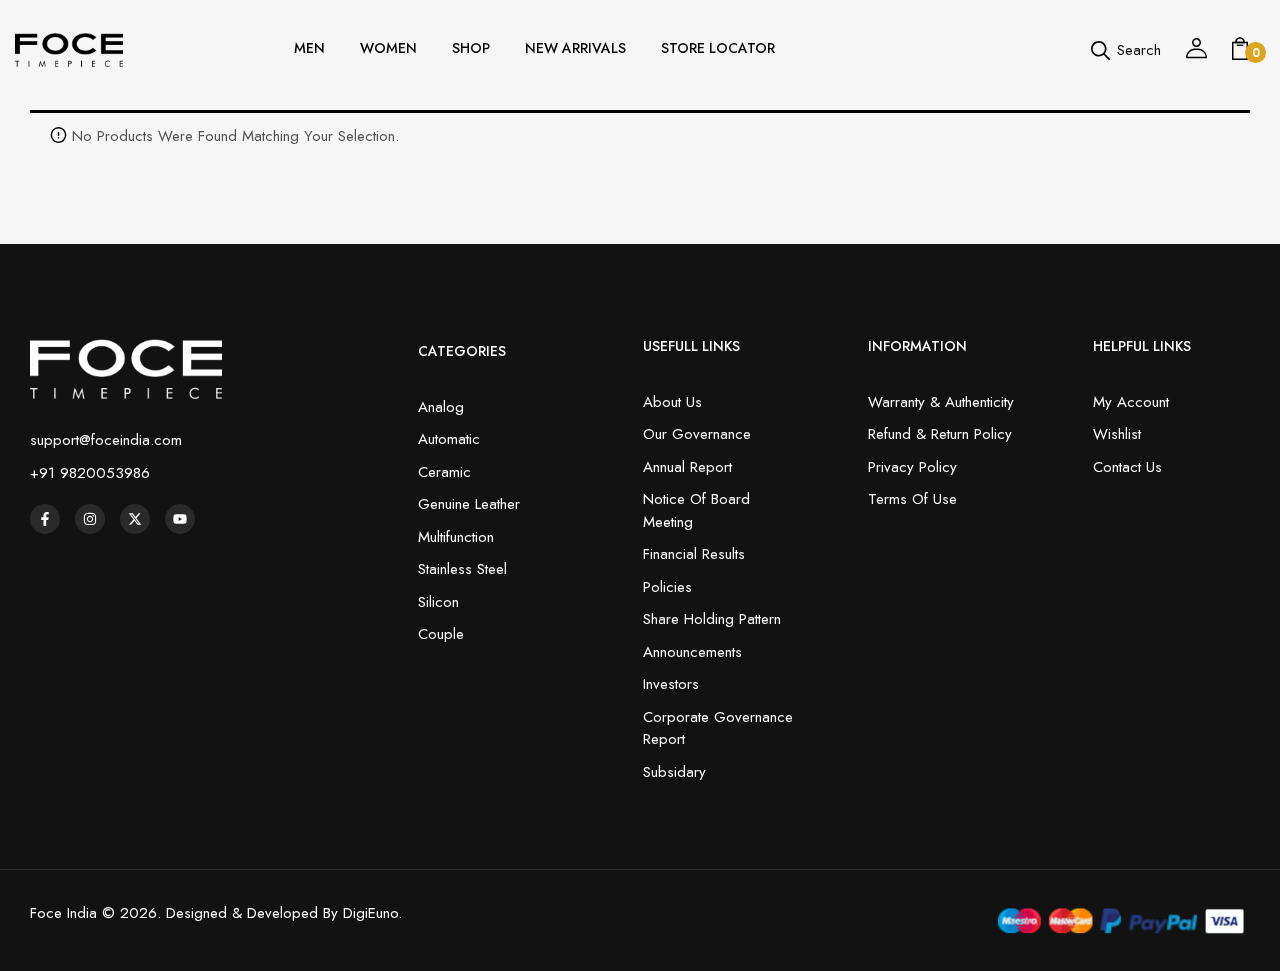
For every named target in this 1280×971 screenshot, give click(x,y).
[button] (1240, 50)
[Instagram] (90, 519)
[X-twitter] (135, 519)
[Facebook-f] (45, 519)
